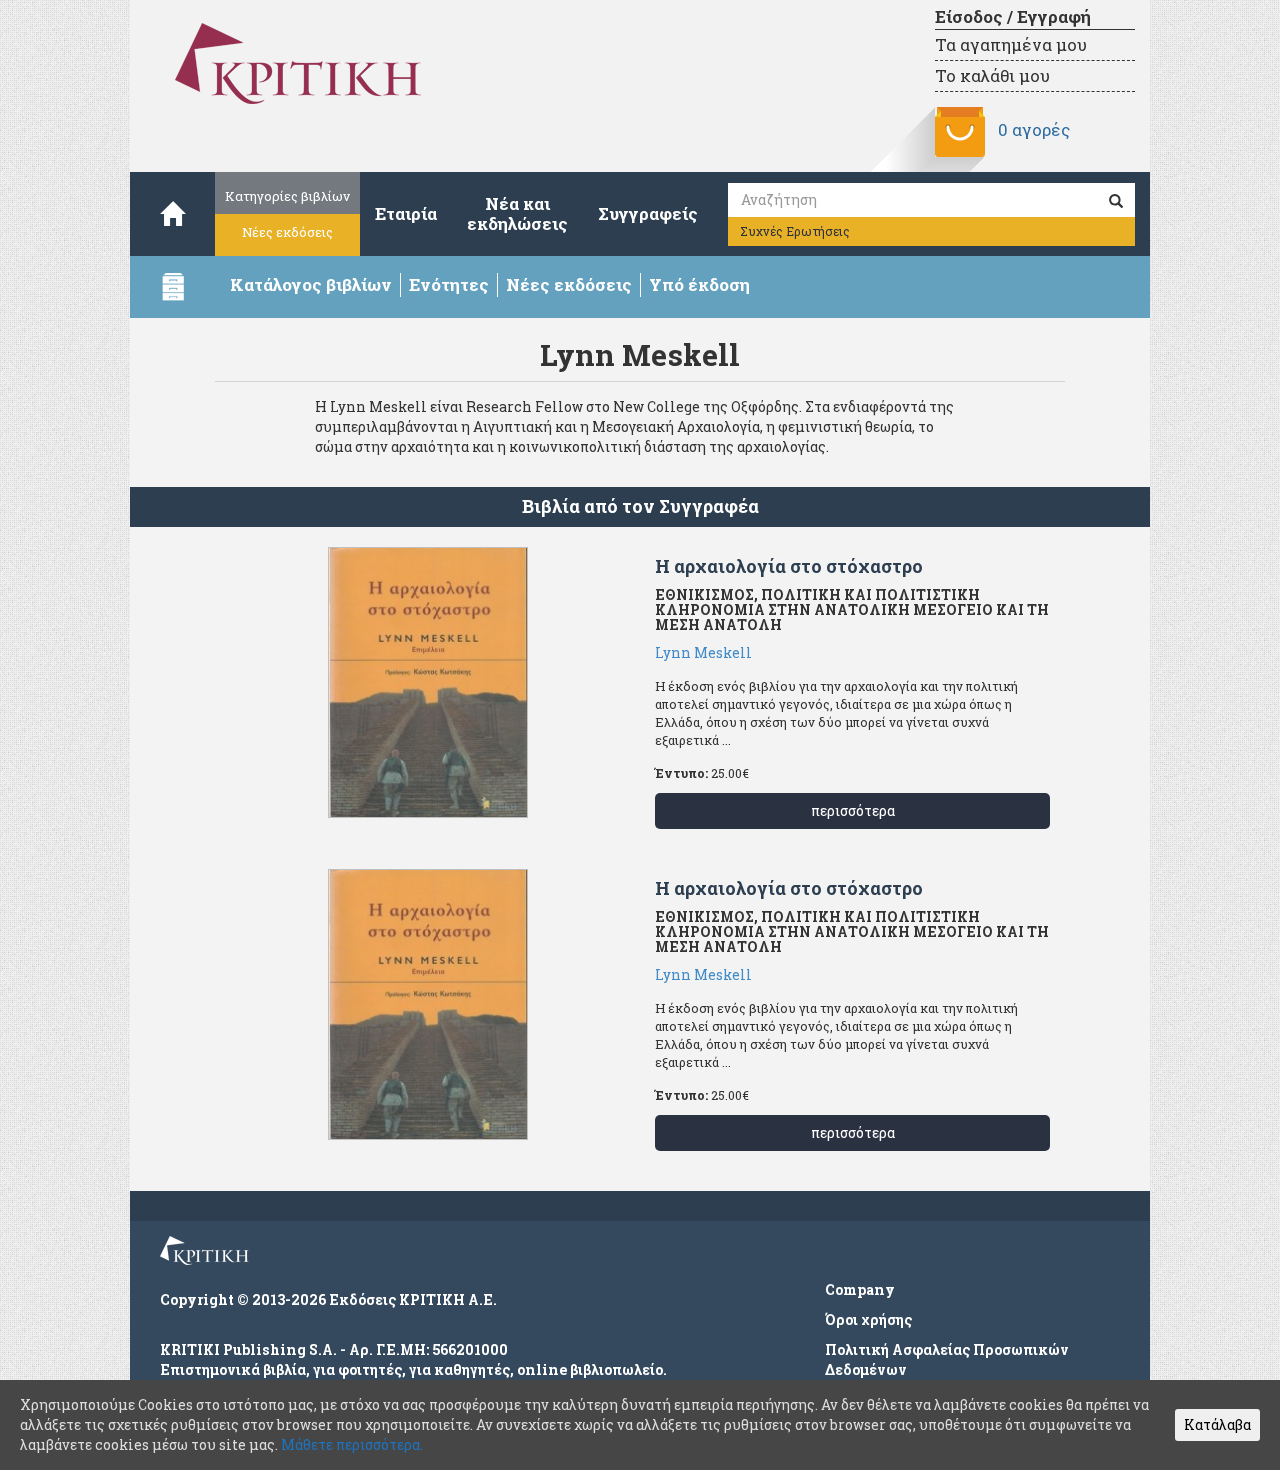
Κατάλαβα (1217, 1424)
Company (860, 1289)
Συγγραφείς (648, 213)
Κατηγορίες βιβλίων (287, 196)
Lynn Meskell (703, 652)
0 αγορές (1034, 129)
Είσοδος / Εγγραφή (1013, 16)
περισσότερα (853, 810)
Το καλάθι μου (992, 75)
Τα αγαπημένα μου (1011, 44)
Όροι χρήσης (868, 1319)
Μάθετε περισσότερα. (352, 1444)
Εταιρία (406, 213)
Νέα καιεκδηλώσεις (517, 213)
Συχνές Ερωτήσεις (795, 231)
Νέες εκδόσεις (287, 232)
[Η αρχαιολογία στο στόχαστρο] (427, 682)
